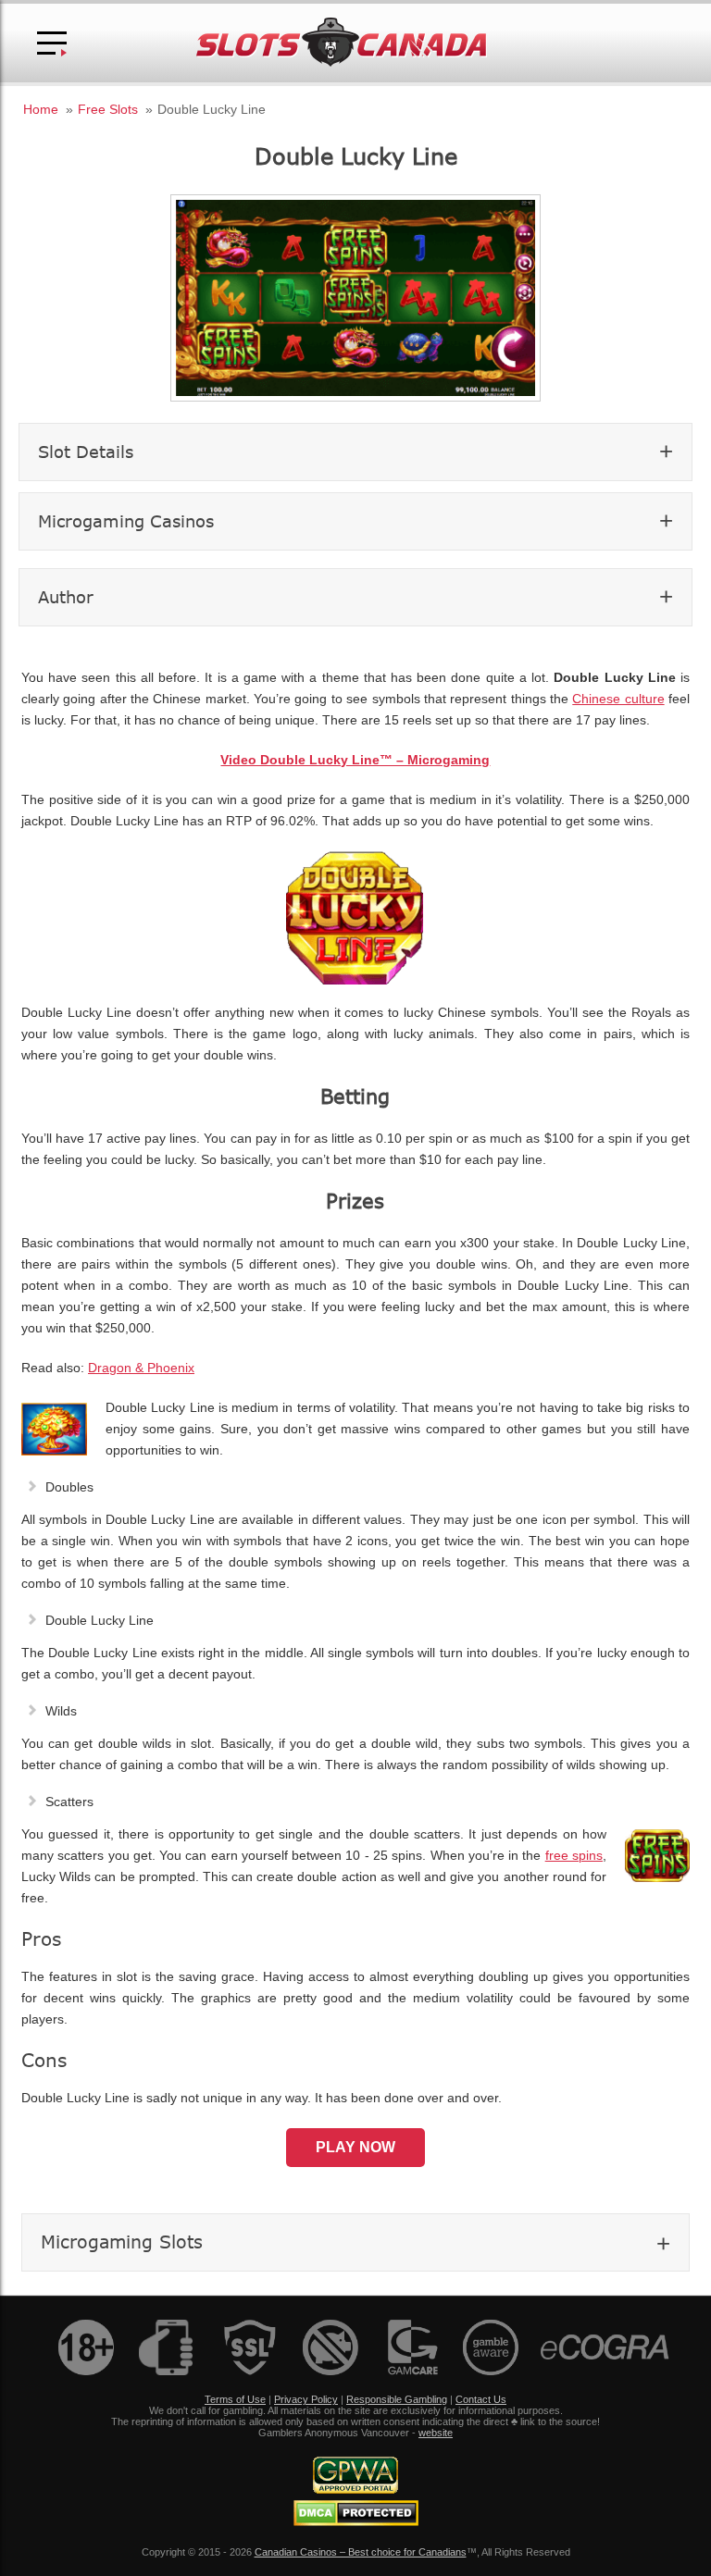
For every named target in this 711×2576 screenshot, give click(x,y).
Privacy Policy (306, 2399)
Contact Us (481, 2399)
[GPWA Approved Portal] (355, 2490)
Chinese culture (618, 699)
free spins (574, 1856)
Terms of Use (235, 2399)
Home (41, 109)
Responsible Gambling (397, 2399)
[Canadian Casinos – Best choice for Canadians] (342, 63)
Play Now (355, 2147)
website (436, 2433)
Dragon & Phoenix (141, 1368)
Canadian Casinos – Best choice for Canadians (361, 2552)
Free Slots (108, 109)
